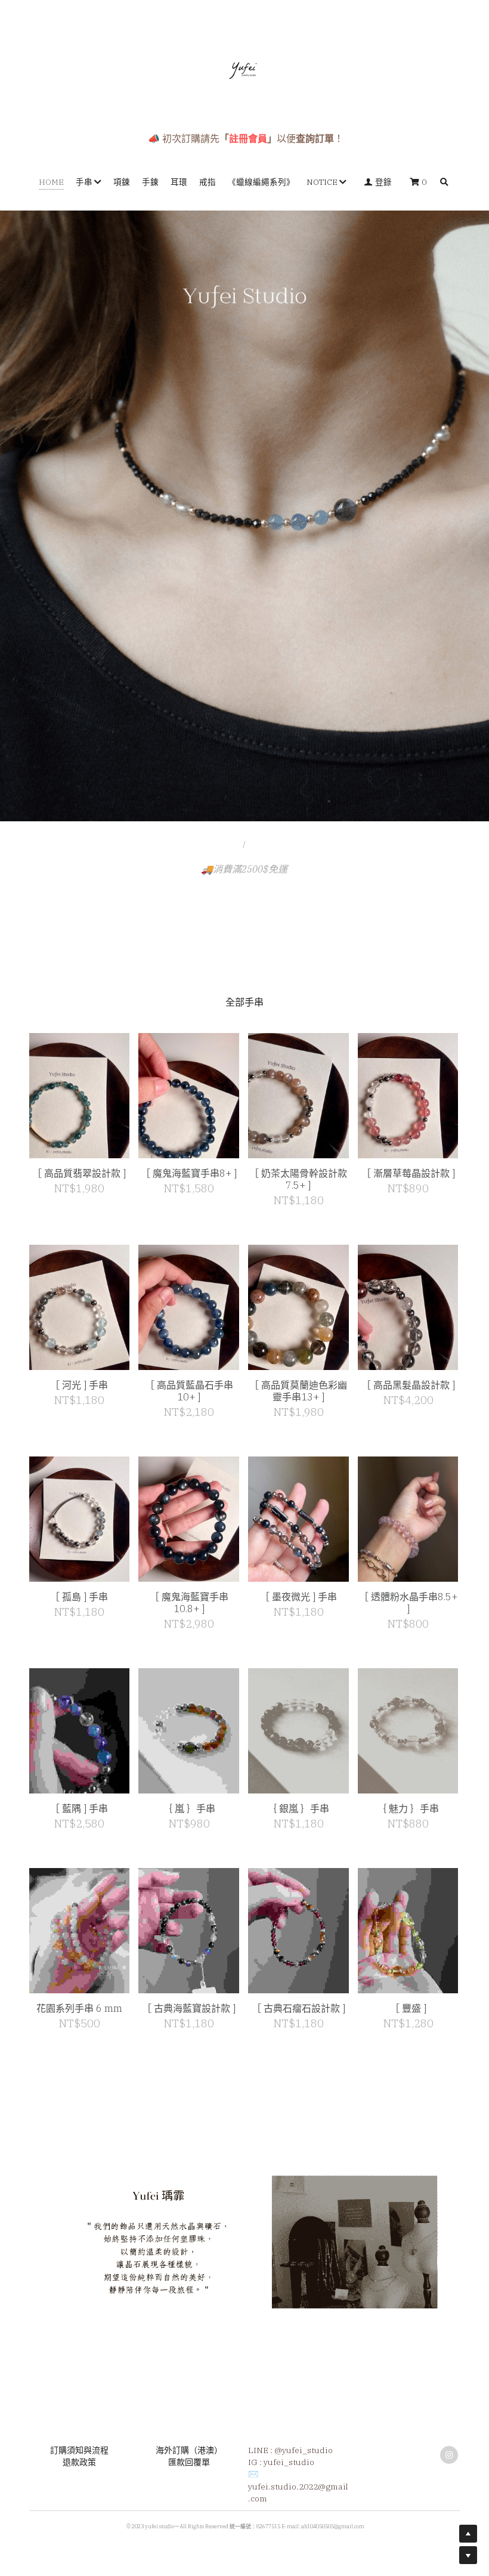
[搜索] (444, 183)
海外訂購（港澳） (189, 2488)
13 (352, 800)
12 (334, 800)
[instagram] (449, 2492)
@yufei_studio (304, 2488)
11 (316, 800)
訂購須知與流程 (79, 2488)
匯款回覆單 (189, 2500)
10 (298, 800)
